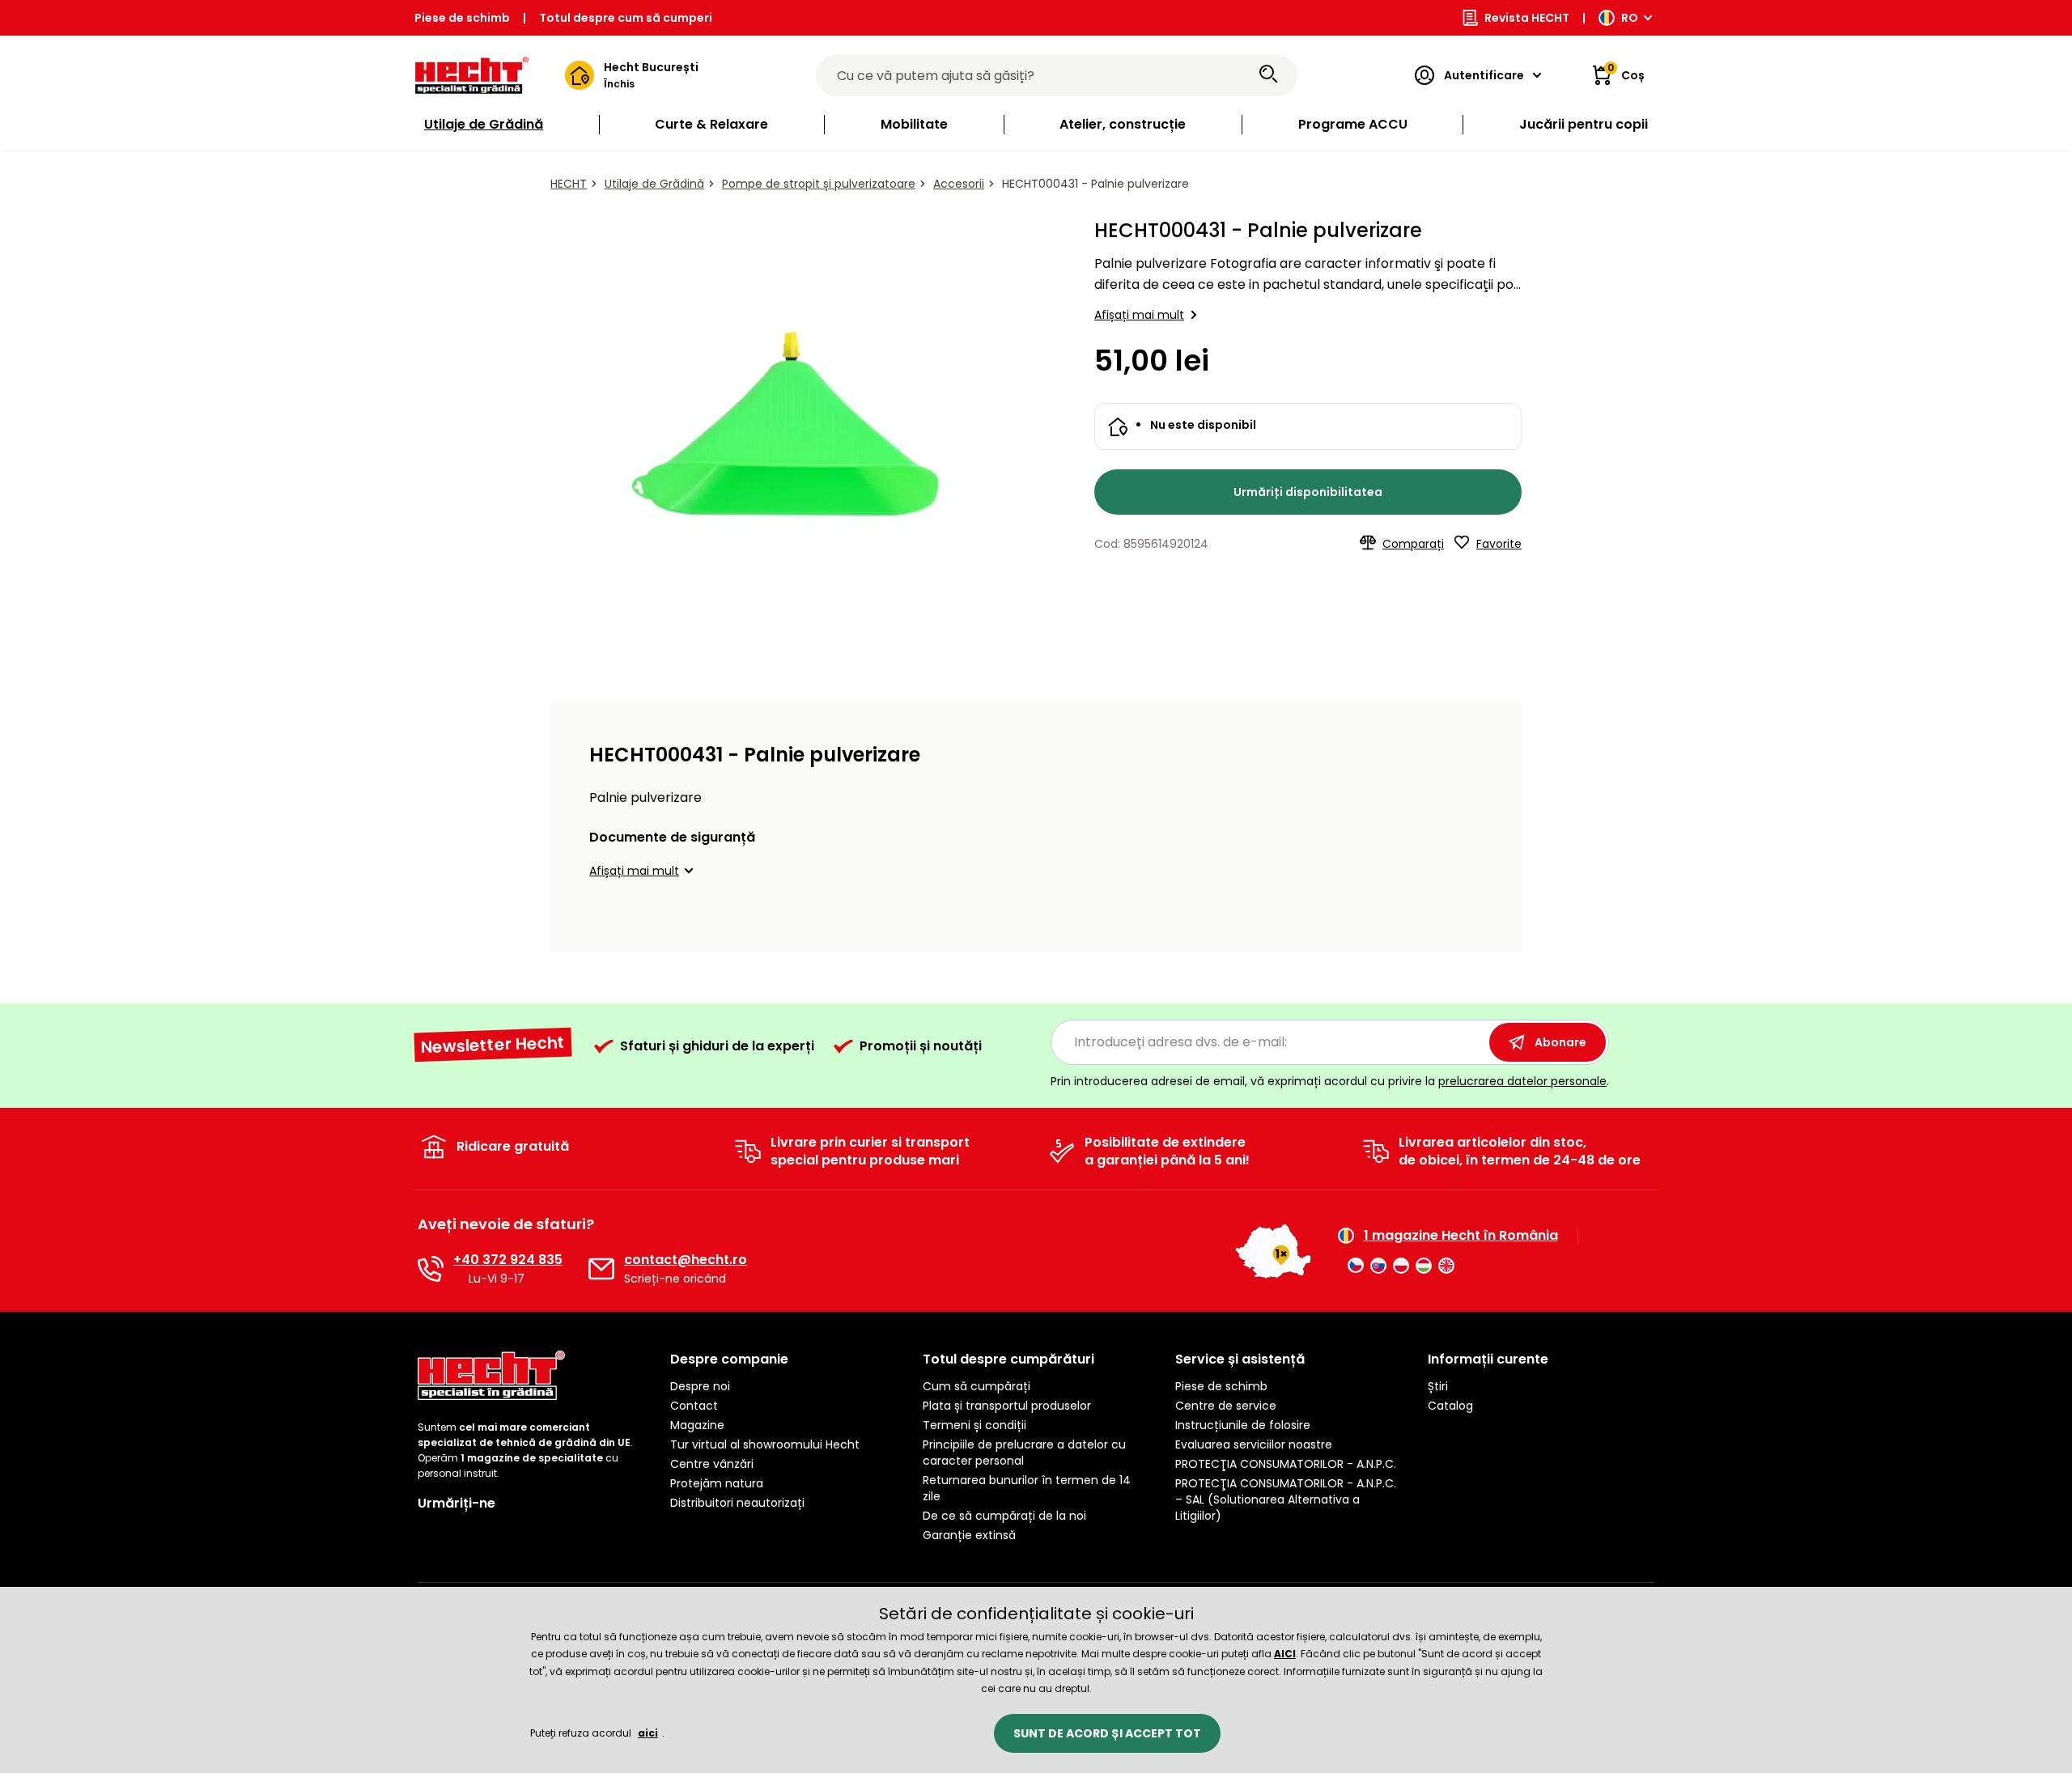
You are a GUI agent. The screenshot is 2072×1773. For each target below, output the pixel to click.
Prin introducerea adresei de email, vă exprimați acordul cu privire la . (1330, 1081)
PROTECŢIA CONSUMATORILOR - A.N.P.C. (1286, 1464)
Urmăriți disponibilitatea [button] (1308, 492)
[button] (644, 871)
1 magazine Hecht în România (1461, 1236)
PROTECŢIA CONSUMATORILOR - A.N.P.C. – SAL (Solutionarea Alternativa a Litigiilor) (1286, 1499)
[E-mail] (601, 1269)
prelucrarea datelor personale (1522, 1081)
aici (648, 1733)
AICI (1285, 1654)
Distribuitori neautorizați (737, 1503)
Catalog (1450, 1406)
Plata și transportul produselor (1007, 1406)
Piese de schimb (462, 18)
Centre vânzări (712, 1464)
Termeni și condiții (974, 1425)
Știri (1438, 1386)
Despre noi (700, 1386)
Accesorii (959, 184)
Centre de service (1226, 1406)
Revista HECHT (1527, 18)
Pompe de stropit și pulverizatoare (819, 184)
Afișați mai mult (1139, 315)
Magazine (697, 1425)
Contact (694, 1406)
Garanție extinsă (969, 1535)
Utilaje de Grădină (654, 184)
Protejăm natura (717, 1483)
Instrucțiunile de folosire (1243, 1425)
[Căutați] (1268, 75)
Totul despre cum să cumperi (626, 18)
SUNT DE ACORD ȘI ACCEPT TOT (1107, 1733)
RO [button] (1630, 18)
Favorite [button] (1499, 544)
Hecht (569, 184)
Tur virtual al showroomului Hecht (765, 1444)
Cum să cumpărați (977, 1386)
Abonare (1560, 1042)
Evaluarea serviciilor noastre (1254, 1444)
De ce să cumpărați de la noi (1004, 1516)
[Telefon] (431, 1269)
